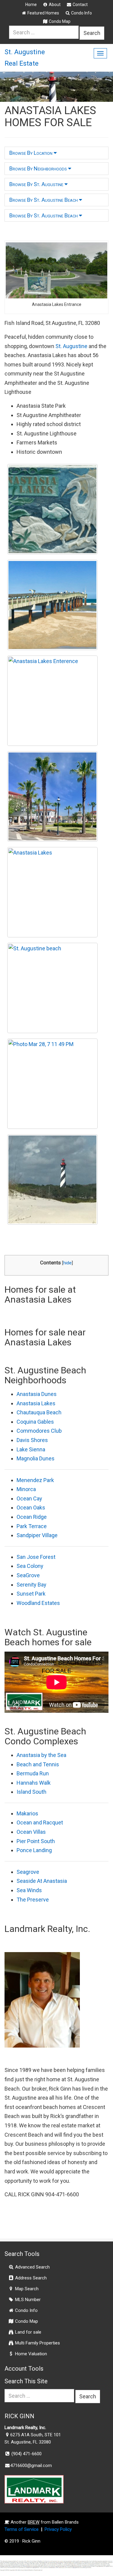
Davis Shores (32, 1440)
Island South (31, 1792)
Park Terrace (32, 1526)
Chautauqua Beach (39, 1412)
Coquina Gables (35, 1422)
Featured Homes (43, 13)
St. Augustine (71, 346)
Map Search (26, 2289)
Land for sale (28, 2332)
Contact (80, 5)
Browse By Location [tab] (31, 153)
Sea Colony (30, 1566)
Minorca (26, 1489)
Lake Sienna (31, 1449)
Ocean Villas (31, 1832)
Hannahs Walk (34, 1783)
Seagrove (28, 1872)
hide (67, 1263)
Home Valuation (30, 2354)
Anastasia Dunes (37, 1394)
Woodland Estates (38, 1603)
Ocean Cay (29, 1498)
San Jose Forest (36, 1557)
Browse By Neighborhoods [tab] (39, 168)
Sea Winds (29, 1890)
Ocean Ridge (32, 1517)
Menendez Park (35, 1480)
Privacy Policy (58, 2529)
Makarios (27, 1813)
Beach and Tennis (38, 1764)
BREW (34, 2522)
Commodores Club (39, 1431)
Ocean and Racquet (40, 1822)
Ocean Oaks (31, 1508)
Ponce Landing (34, 1850)
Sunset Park (31, 1594)
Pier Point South (36, 1841)
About (54, 5)
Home (31, 5)
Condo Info (81, 13)
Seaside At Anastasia (42, 1881)
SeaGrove (28, 1575)
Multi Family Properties (37, 2343)
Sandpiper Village (37, 1535)
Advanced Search (32, 2267)
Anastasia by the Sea (41, 1755)
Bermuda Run (33, 1773)
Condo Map (59, 21)
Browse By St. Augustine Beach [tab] (44, 200)
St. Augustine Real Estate (25, 58)
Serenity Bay (31, 1585)
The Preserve (33, 1900)
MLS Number (27, 2300)
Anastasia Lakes (36, 1403)
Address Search (30, 2278)
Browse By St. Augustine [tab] (37, 184)
